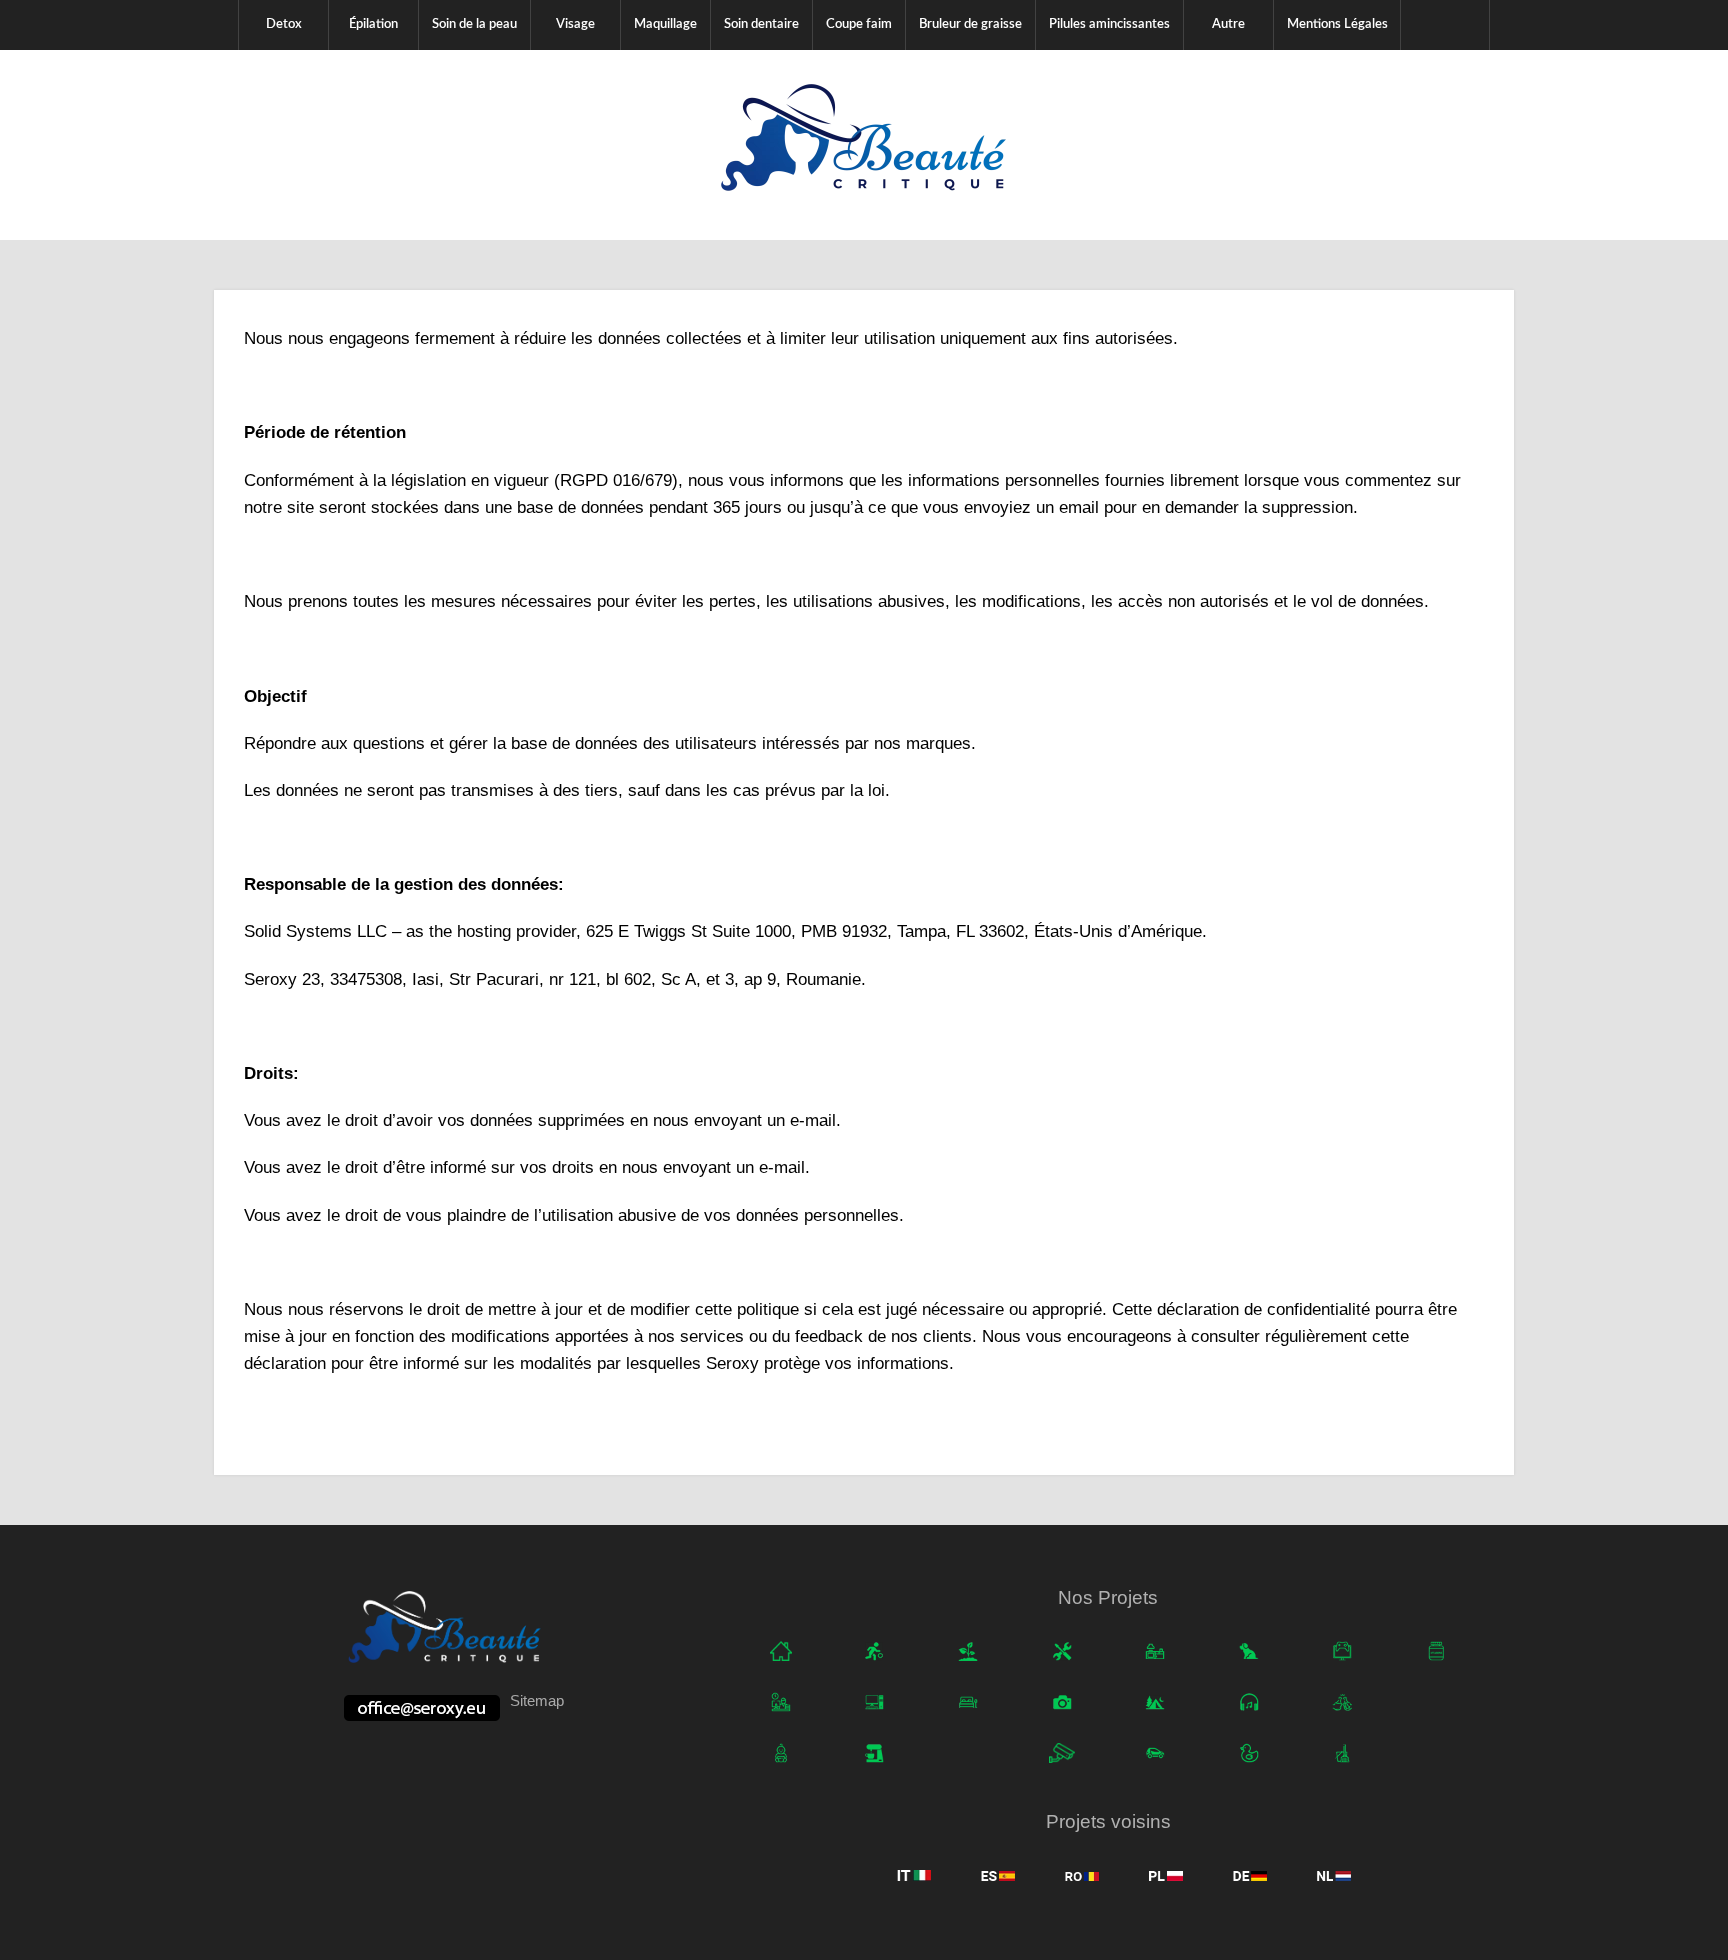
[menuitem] (283, 25)
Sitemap (537, 1700)
